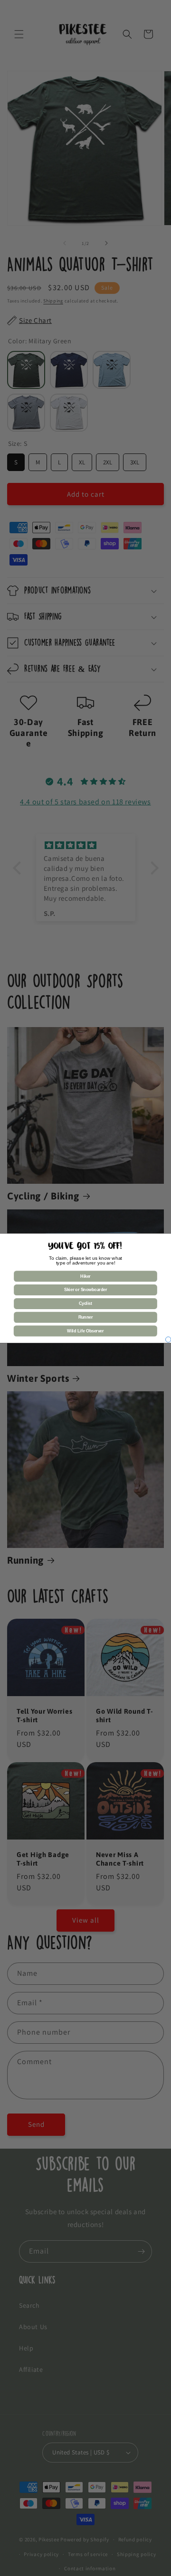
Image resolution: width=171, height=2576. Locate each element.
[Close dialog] (168, 1340)
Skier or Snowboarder (85, 1290)
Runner (85, 1317)
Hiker (85, 1276)
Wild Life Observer (85, 1331)
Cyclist (85, 1303)
